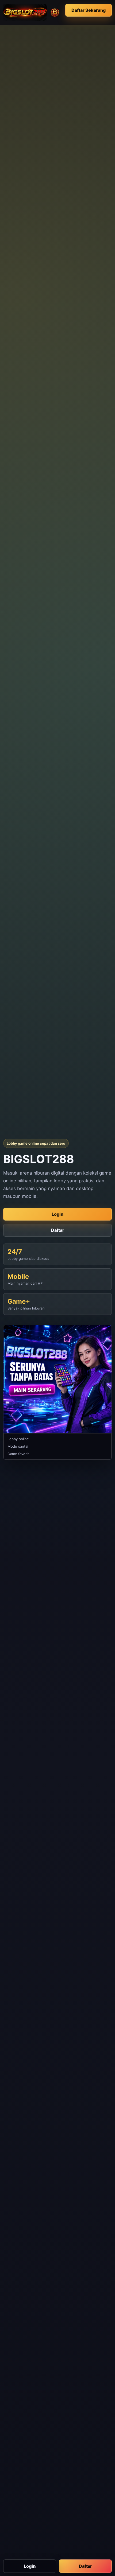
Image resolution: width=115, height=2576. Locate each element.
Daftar (85, 2566)
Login (30, 2566)
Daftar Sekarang (89, 10)
